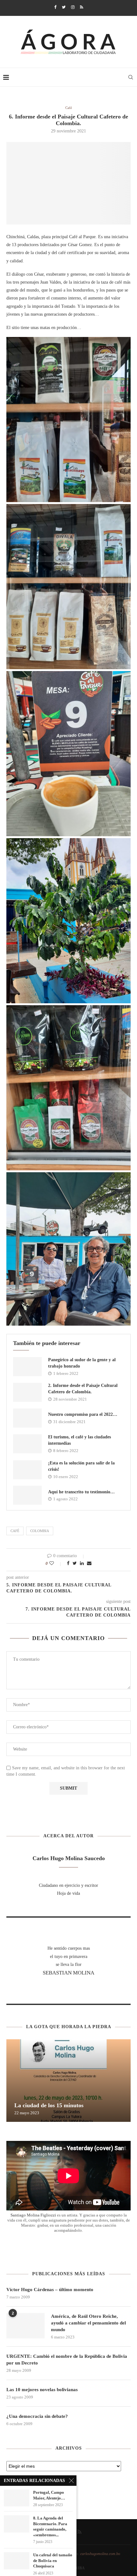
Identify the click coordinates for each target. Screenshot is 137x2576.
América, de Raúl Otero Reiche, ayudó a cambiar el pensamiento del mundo (88, 2323)
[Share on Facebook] (68, 1564)
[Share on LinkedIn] (82, 1564)
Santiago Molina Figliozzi (33, 2215)
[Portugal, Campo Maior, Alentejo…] (17, 2498)
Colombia (40, 1531)
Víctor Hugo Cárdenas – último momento (50, 2290)
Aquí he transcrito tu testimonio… (81, 1492)
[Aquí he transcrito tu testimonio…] (27, 1495)
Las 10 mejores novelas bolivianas (42, 2390)
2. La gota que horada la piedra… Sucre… (67, 2105)
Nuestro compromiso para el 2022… (83, 1414)
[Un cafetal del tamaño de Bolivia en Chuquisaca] (17, 2561)
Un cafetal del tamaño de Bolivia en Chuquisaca (53, 2560)
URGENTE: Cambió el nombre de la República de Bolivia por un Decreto (67, 2360)
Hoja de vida (68, 1893)
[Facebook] (55, 7)
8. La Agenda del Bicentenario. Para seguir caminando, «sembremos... (50, 2526)
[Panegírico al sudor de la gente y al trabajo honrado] (27, 1367)
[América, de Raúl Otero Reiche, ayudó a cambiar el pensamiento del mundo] (25, 2326)
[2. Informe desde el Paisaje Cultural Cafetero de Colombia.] (27, 1392)
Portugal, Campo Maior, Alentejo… (49, 2495)
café (15, 1531)
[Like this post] (56, 1564)
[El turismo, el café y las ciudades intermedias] (27, 1444)
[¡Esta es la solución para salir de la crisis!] (27, 1470)
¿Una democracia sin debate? (37, 2416)
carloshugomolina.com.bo (100, 2554)
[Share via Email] (89, 1564)
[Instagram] (73, 7)
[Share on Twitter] (75, 1564)
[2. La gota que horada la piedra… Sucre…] (68, 2081)
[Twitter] (64, 7)
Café (69, 108)
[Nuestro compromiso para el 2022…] (27, 1418)
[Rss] (82, 7)
